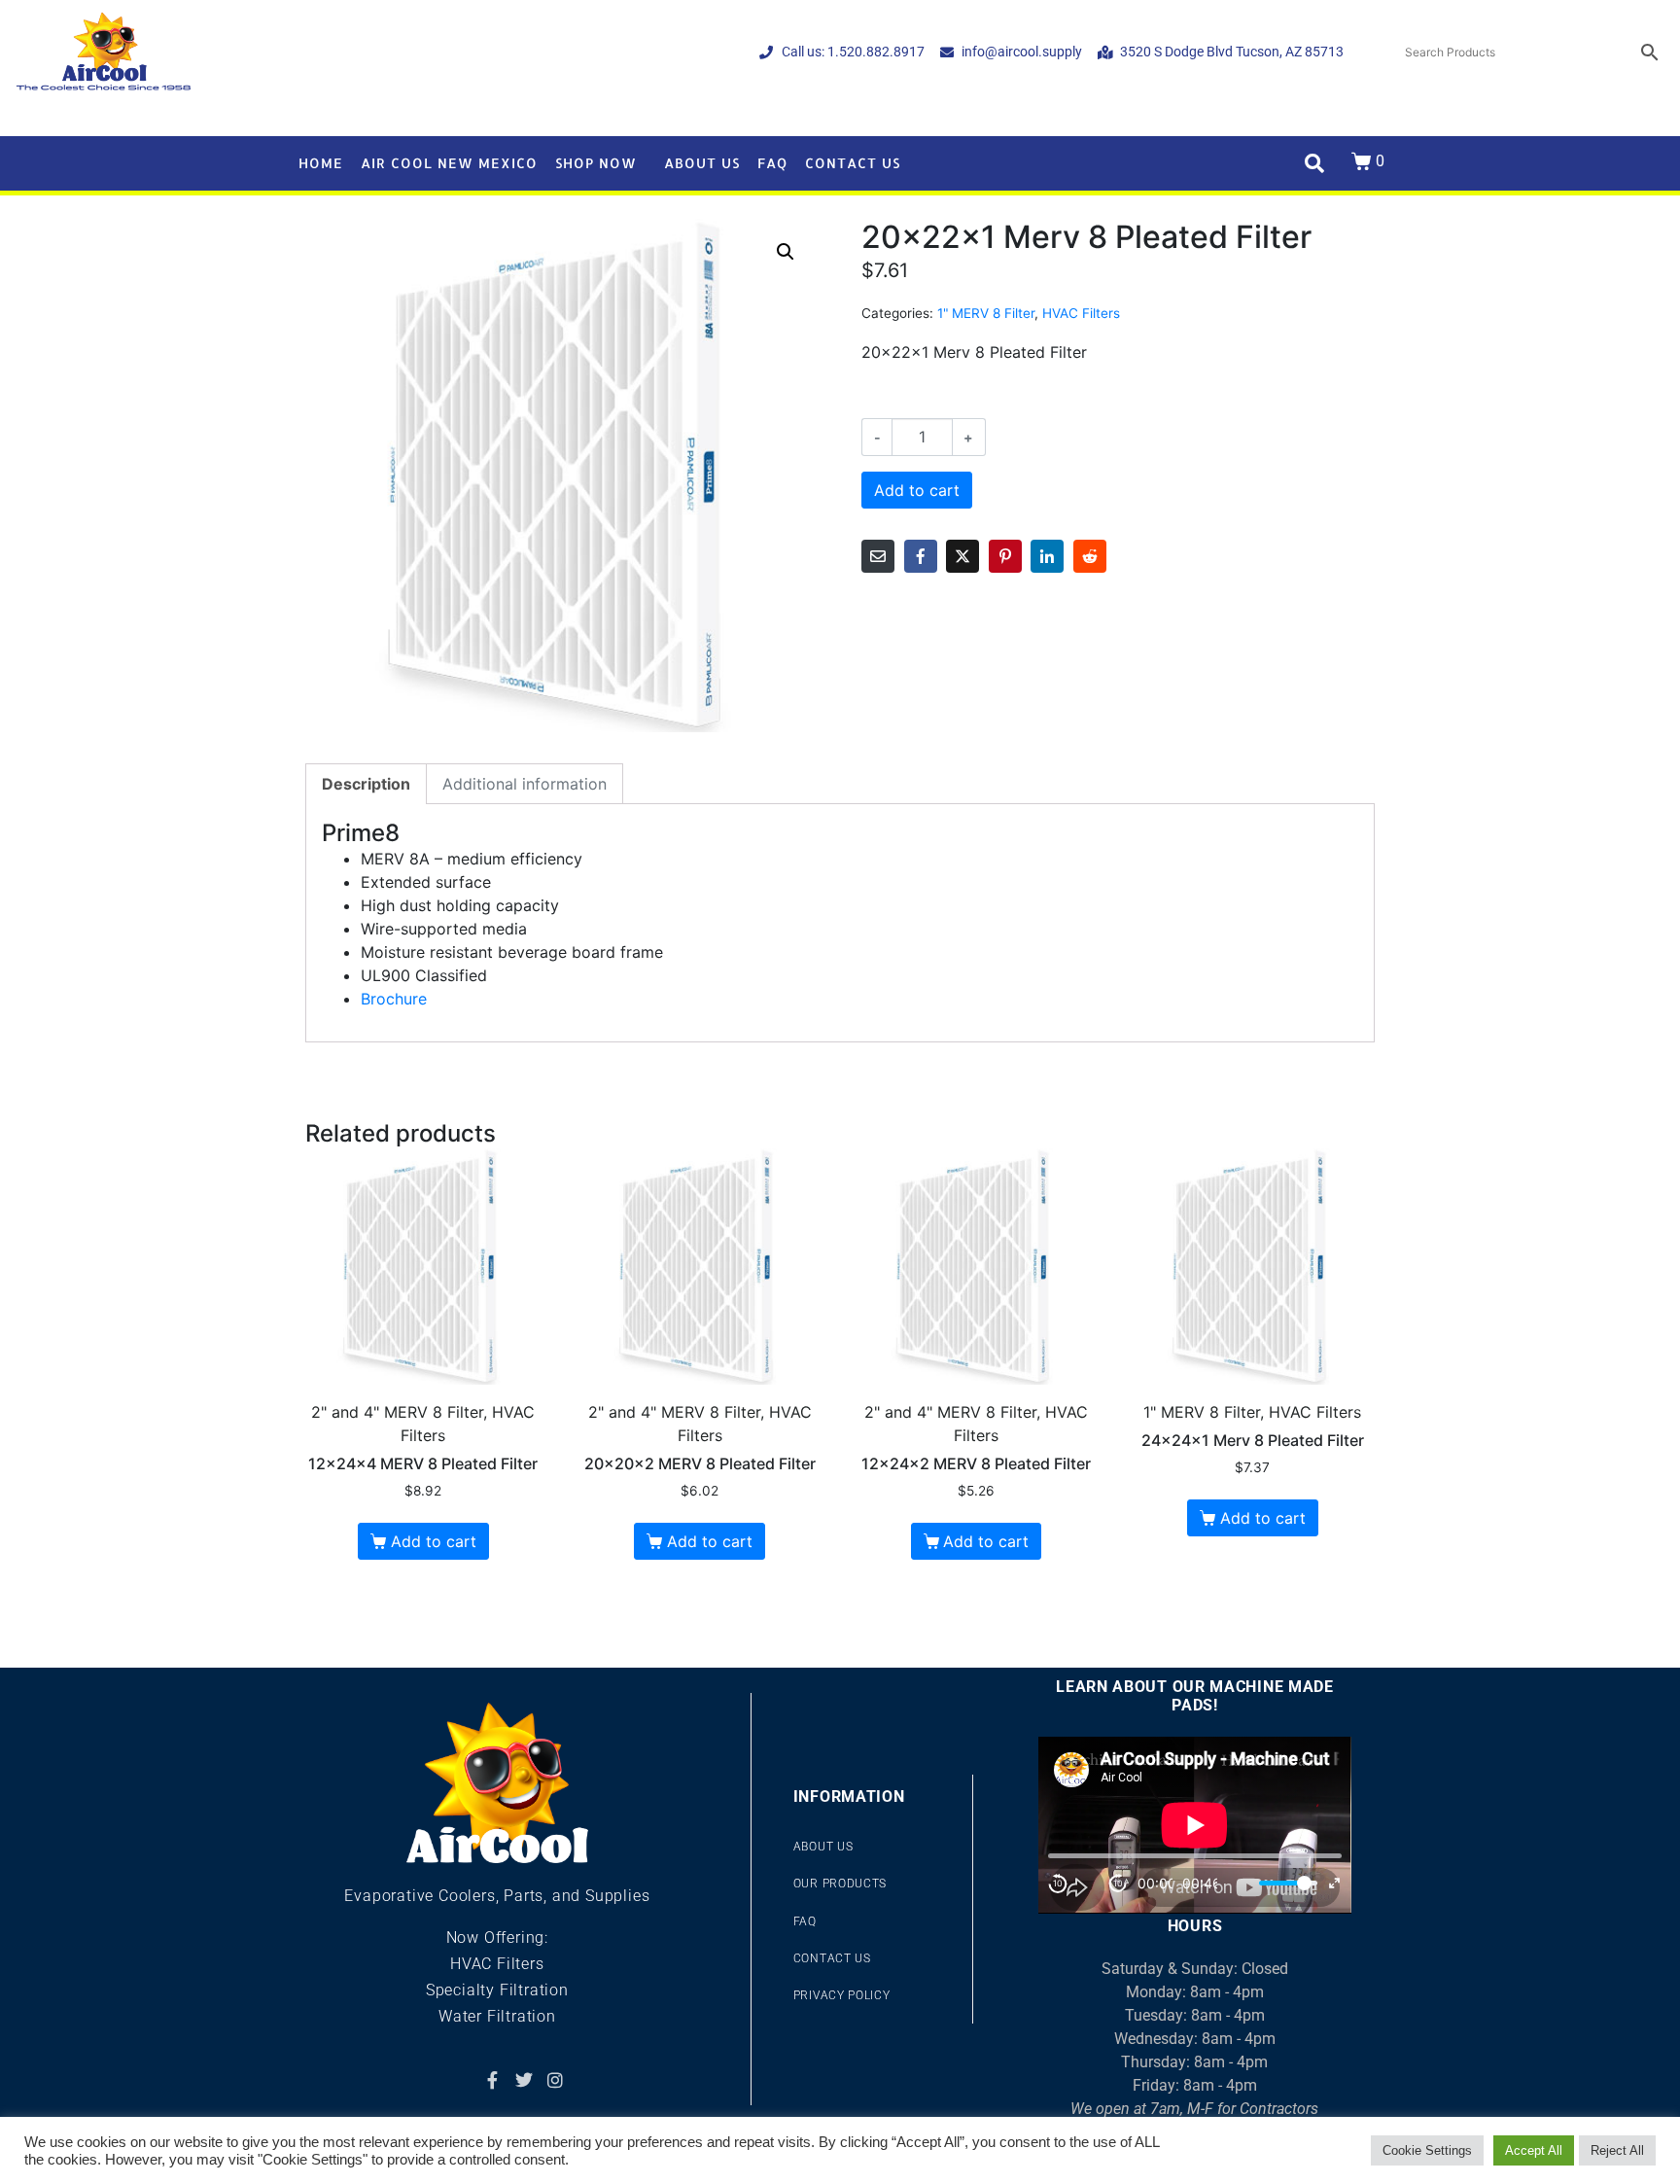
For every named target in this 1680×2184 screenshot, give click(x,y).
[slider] (1288, 1883)
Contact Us (853, 163)
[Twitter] (524, 2080)
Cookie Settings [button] (1427, 2150)
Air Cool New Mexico (449, 163)
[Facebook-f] (492, 2080)
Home (321, 163)
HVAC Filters (1081, 313)
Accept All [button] (1534, 2150)
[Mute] (1240, 1884)
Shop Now (596, 163)
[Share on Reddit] (1090, 556)
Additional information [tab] (525, 784)
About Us (702, 163)
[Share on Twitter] (962, 556)
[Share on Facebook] (921, 556)
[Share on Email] (878, 556)
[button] (786, 252)
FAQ (772, 163)
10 (1058, 1883)
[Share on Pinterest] (1005, 556)
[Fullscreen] (1334, 1883)
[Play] (1088, 1884)
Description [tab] (366, 784)
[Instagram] (555, 2080)
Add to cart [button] (434, 1541)
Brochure (394, 999)
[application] (1195, 1825)
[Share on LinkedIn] (1047, 556)
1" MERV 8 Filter (986, 313)
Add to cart (917, 490)
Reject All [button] (1617, 2150)
